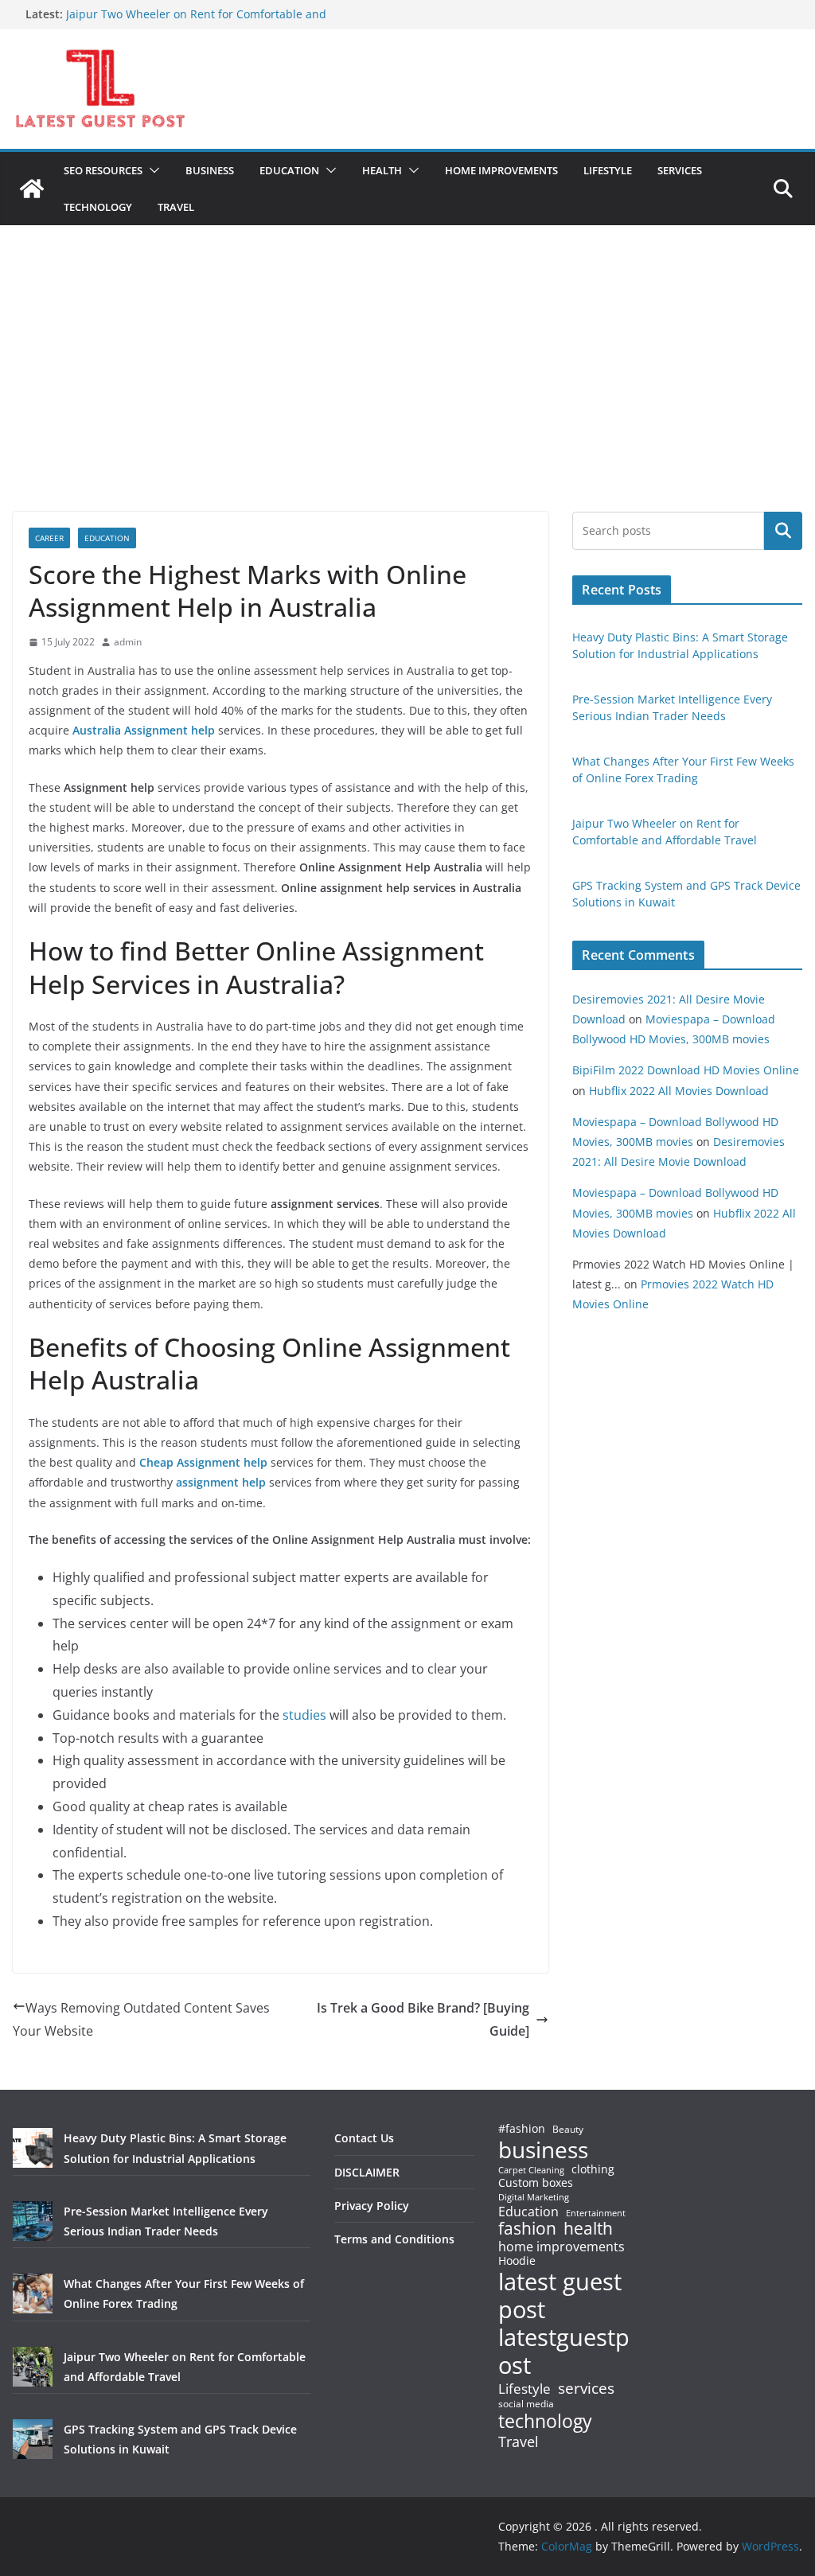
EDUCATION (289, 170)
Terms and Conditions (394, 2239)
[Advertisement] (407, 392)
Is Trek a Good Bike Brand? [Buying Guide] (423, 2019)
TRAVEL (176, 207)
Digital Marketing (534, 2198)
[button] (151, 170)
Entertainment (596, 2213)
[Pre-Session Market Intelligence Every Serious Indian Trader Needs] (33, 2221)
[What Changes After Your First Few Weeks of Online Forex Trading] (33, 2293)
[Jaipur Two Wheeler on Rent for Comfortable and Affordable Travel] (33, 2367)
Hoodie (517, 2261)
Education (528, 2212)
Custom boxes (536, 2183)
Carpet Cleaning (531, 2170)
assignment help (221, 1482)
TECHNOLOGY (98, 207)
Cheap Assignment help (203, 1462)
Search (783, 531)
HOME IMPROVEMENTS (501, 170)
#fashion (522, 2128)
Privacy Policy (372, 2206)
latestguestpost (564, 2351)
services (586, 2388)
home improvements (562, 2247)
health (588, 2229)
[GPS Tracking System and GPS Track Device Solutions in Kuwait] (33, 2439)
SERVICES (680, 170)
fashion (527, 2229)
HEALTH (382, 170)
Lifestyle (524, 2389)
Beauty (568, 2130)
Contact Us (364, 2138)
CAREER (49, 538)
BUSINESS (210, 170)
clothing (593, 2169)
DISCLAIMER (367, 2172)
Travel (519, 2442)
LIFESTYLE (608, 170)
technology (545, 2421)
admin (128, 642)
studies (304, 1715)
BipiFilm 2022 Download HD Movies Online (686, 1070)
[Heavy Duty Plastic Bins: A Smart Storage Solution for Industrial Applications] (33, 2148)
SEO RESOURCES (103, 170)
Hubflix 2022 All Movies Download (679, 1091)
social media (526, 2405)
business (543, 2149)
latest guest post (560, 2296)
